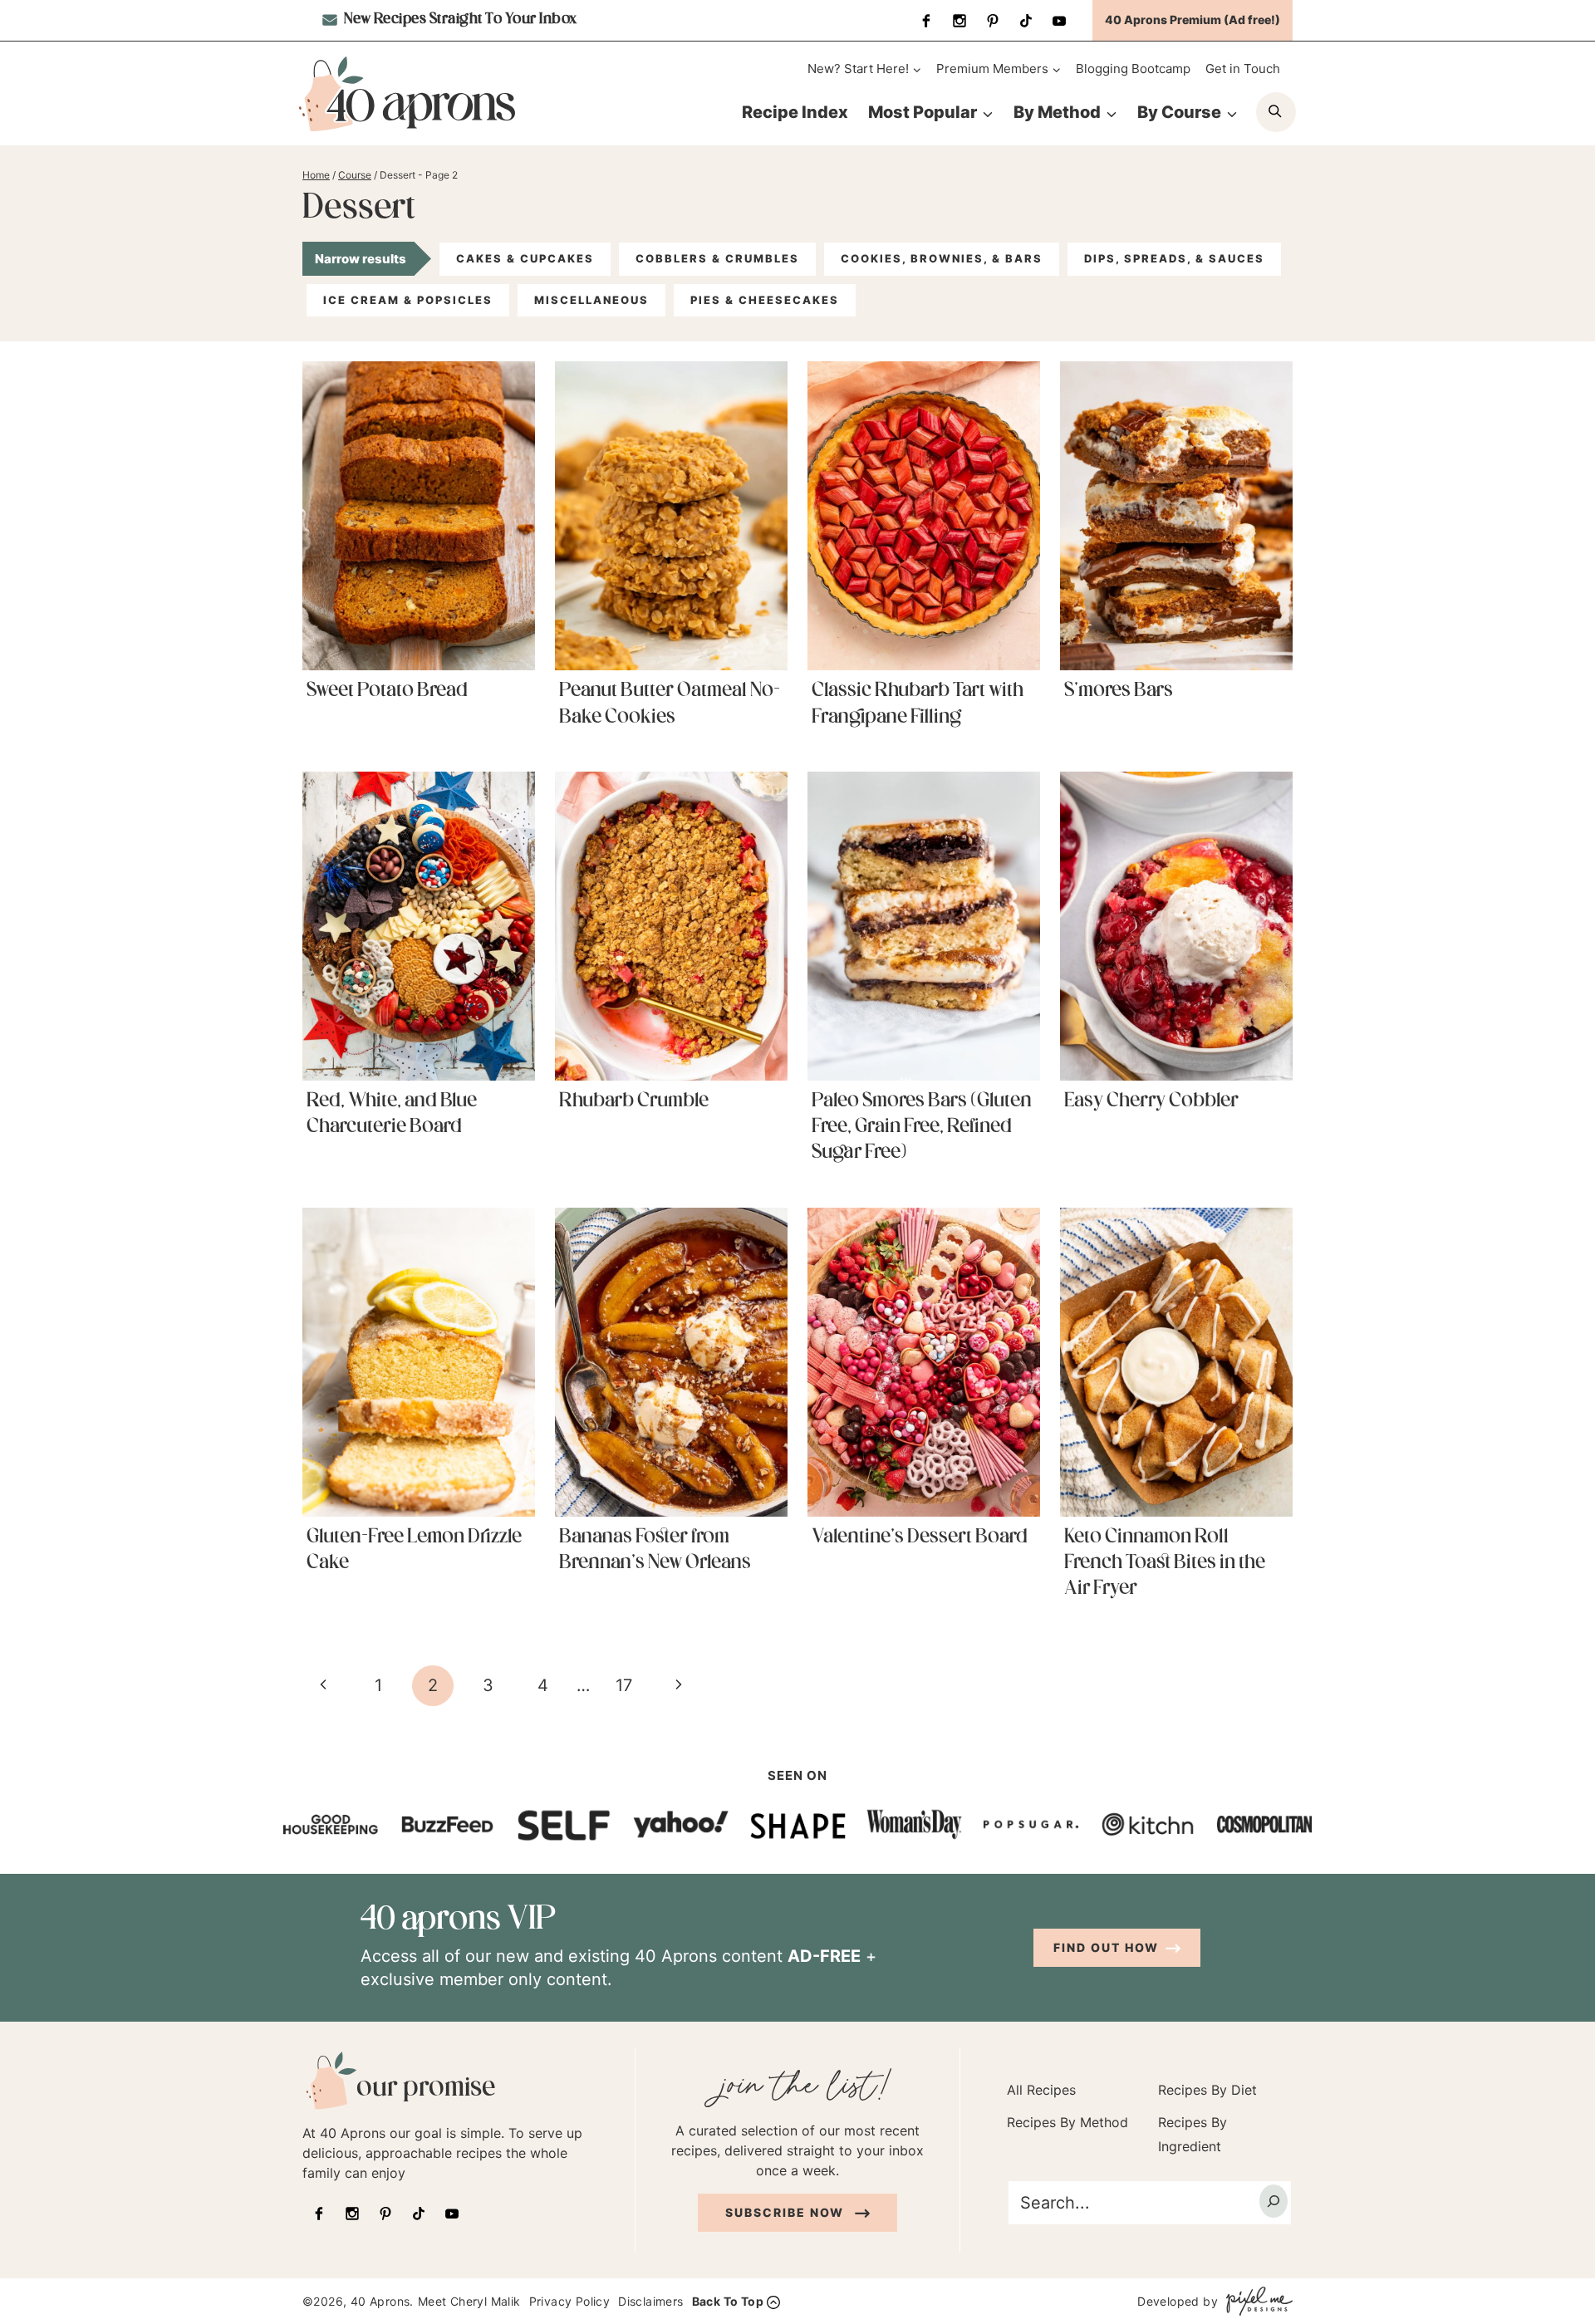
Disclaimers (650, 2301)
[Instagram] (959, 21)
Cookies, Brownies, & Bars (942, 258)
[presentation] (419, 516)
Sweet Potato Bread (387, 691)
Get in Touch (1243, 69)
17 (624, 1685)
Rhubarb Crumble (634, 1101)
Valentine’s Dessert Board (920, 1537)
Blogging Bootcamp (1133, 69)
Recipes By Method (1067, 2122)
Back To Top (728, 2301)
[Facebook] (926, 21)
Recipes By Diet (1207, 2090)
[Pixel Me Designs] (1255, 2301)
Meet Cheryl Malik (469, 2301)
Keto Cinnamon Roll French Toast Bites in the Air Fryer (1165, 1563)
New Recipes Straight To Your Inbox (459, 20)
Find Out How (1106, 1947)
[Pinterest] (993, 21)
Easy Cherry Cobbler (1151, 1101)
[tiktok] (1026, 21)
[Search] (1274, 2201)
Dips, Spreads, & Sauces (1174, 258)
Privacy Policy (570, 2301)
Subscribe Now (787, 2212)
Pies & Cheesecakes (765, 300)
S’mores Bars (1119, 691)
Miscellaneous (591, 300)
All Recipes (1041, 2090)
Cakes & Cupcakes (525, 258)
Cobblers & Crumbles (717, 258)
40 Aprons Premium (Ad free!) (1193, 20)
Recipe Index (795, 112)
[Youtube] (1059, 21)
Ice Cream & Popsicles (408, 300)
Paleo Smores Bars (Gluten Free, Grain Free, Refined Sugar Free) (922, 1127)
